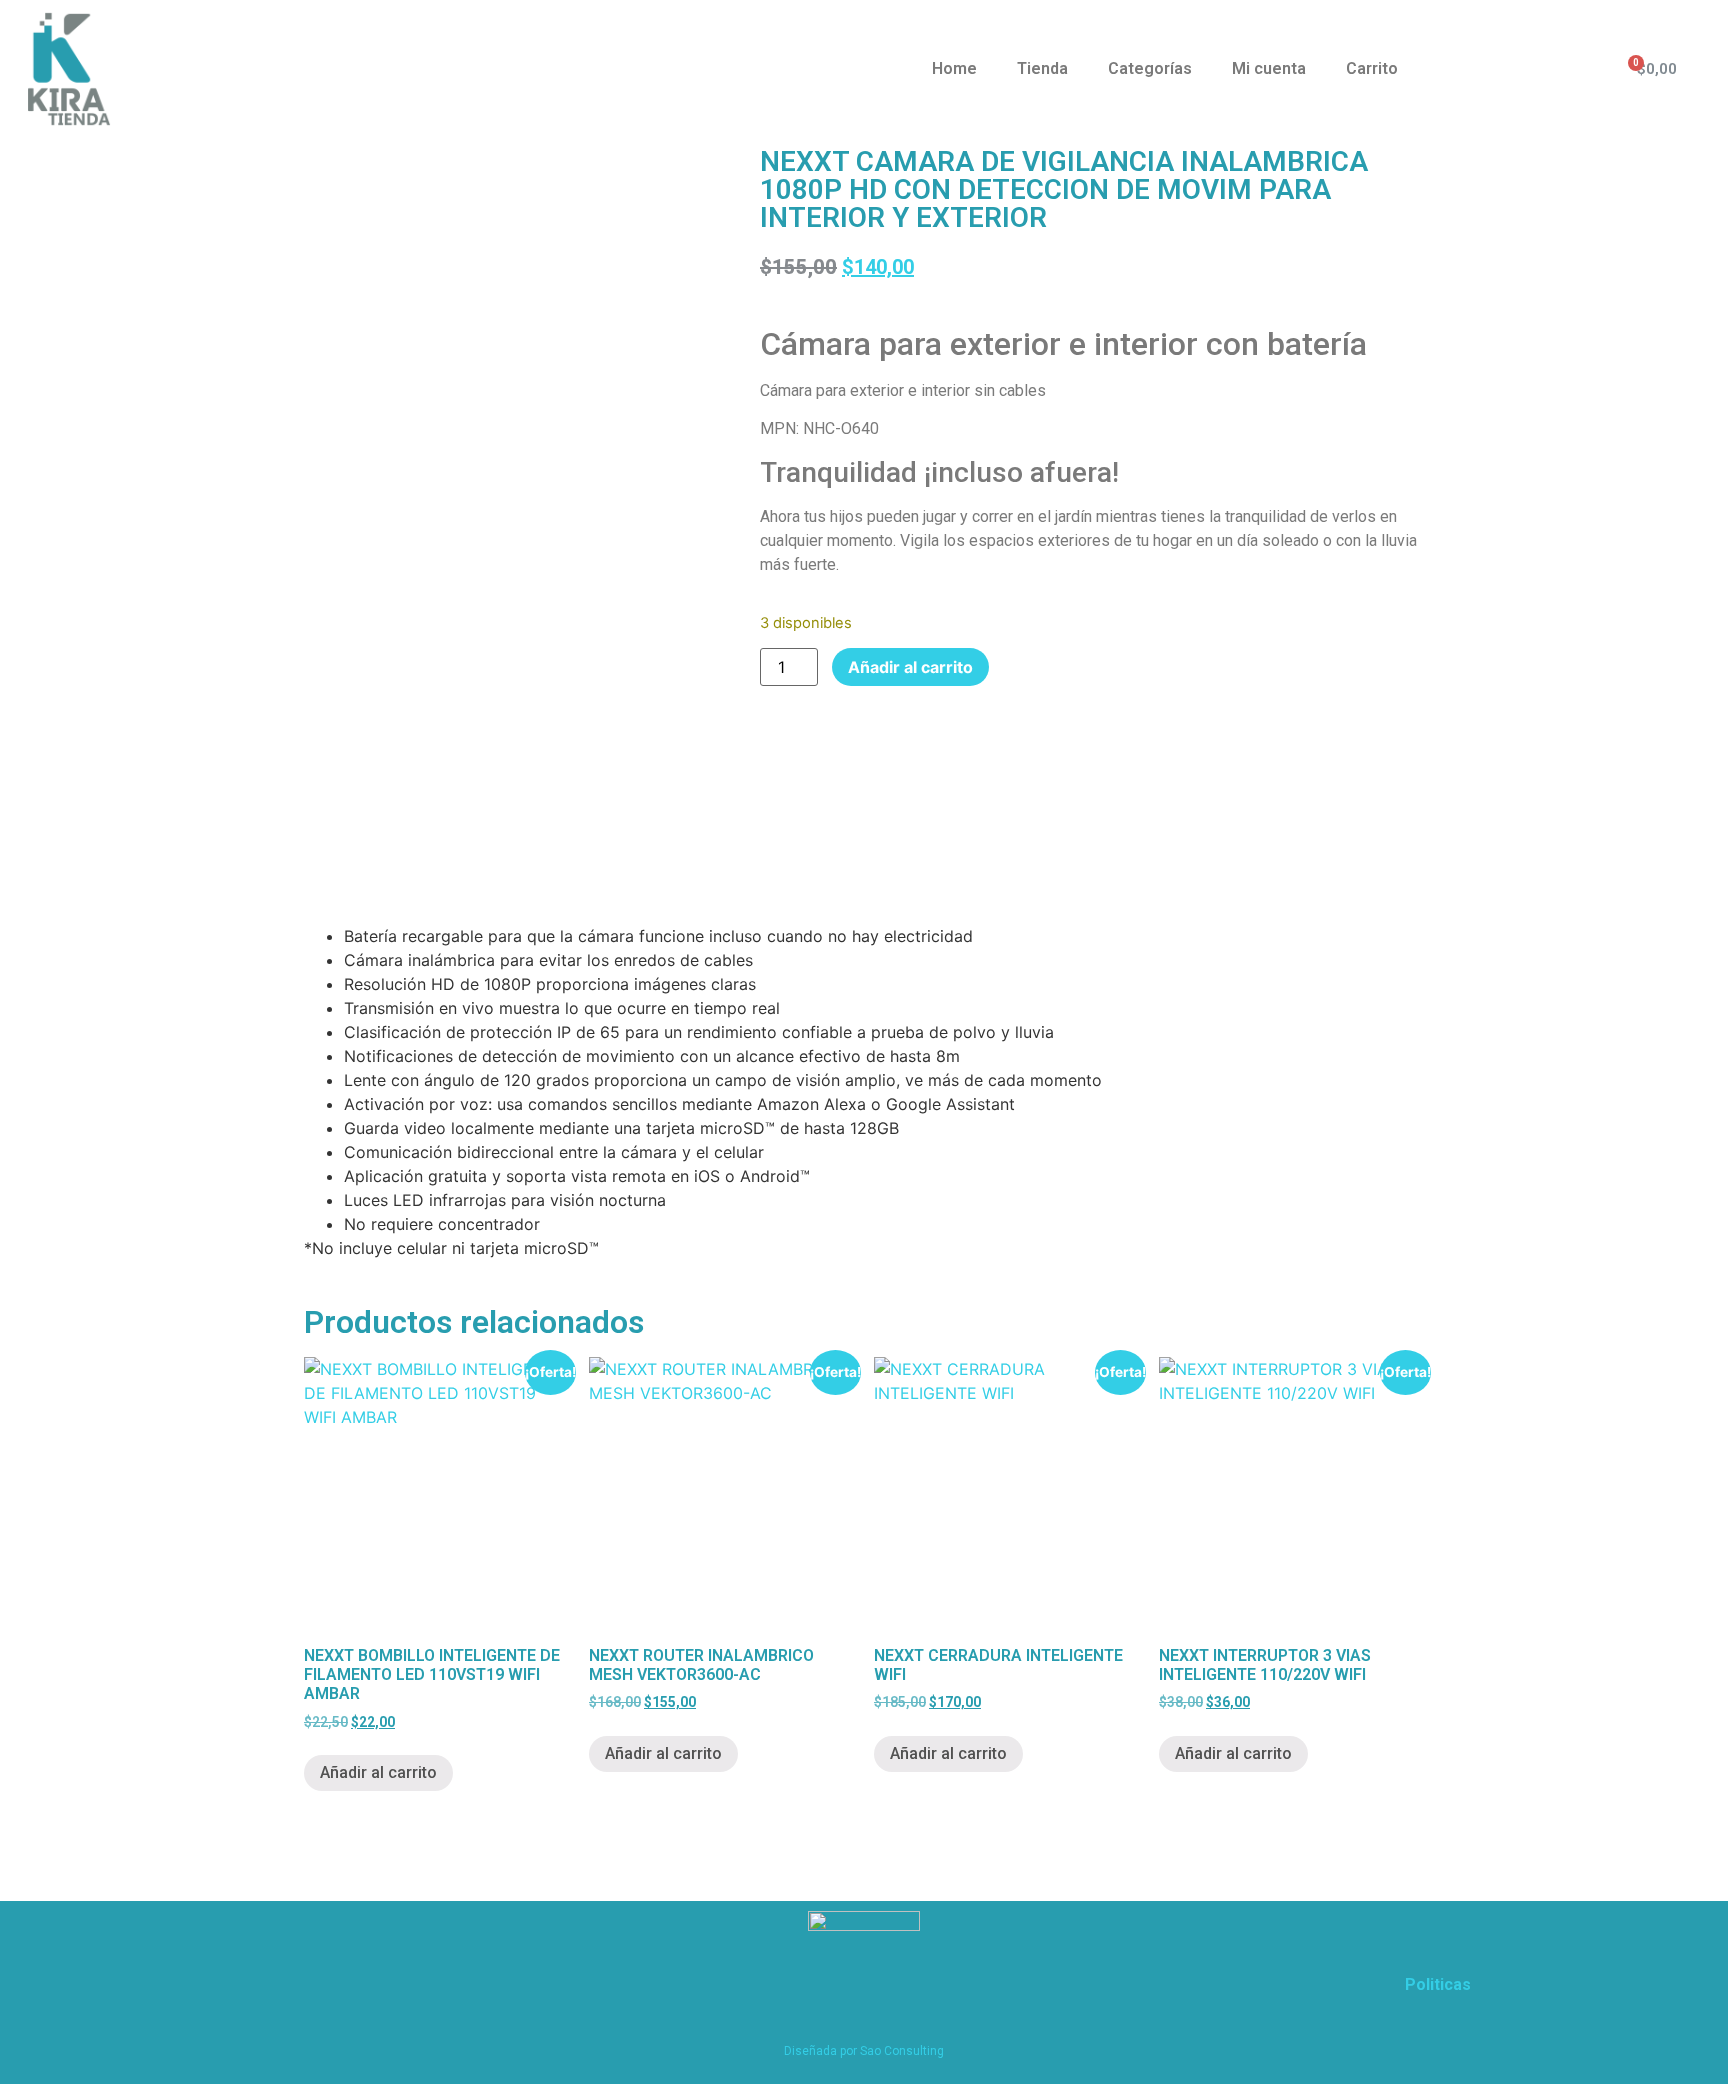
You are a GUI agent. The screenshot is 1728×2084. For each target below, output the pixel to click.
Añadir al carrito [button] (378, 1772)
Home (954, 68)
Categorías (1150, 68)
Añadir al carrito (910, 667)
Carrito (1372, 68)
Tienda (1042, 68)
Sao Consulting (902, 2051)
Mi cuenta (1269, 68)
